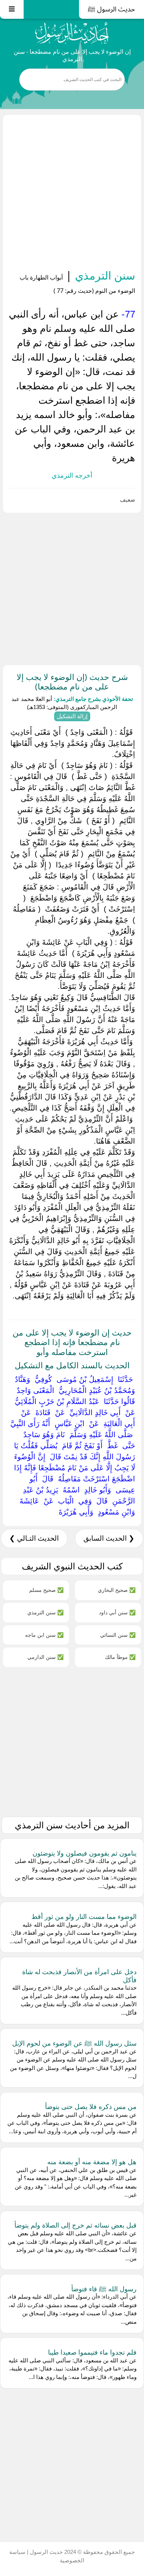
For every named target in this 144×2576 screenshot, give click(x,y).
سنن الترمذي (104, 275)
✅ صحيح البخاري (117, 1590)
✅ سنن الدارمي (45, 1657)
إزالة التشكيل (72, 716)
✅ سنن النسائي (118, 1635)
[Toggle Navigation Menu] (12, 9)
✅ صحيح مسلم (46, 1590)
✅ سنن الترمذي (45, 1612)
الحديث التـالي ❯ (34, 1538)
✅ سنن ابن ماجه (44, 1635)
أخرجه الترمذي (72, 475)
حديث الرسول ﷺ (112, 9)
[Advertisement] (72, 193)
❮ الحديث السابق (109, 1538)
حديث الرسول (46, 2552)
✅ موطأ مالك (120, 1657)
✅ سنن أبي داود (117, 1612)
